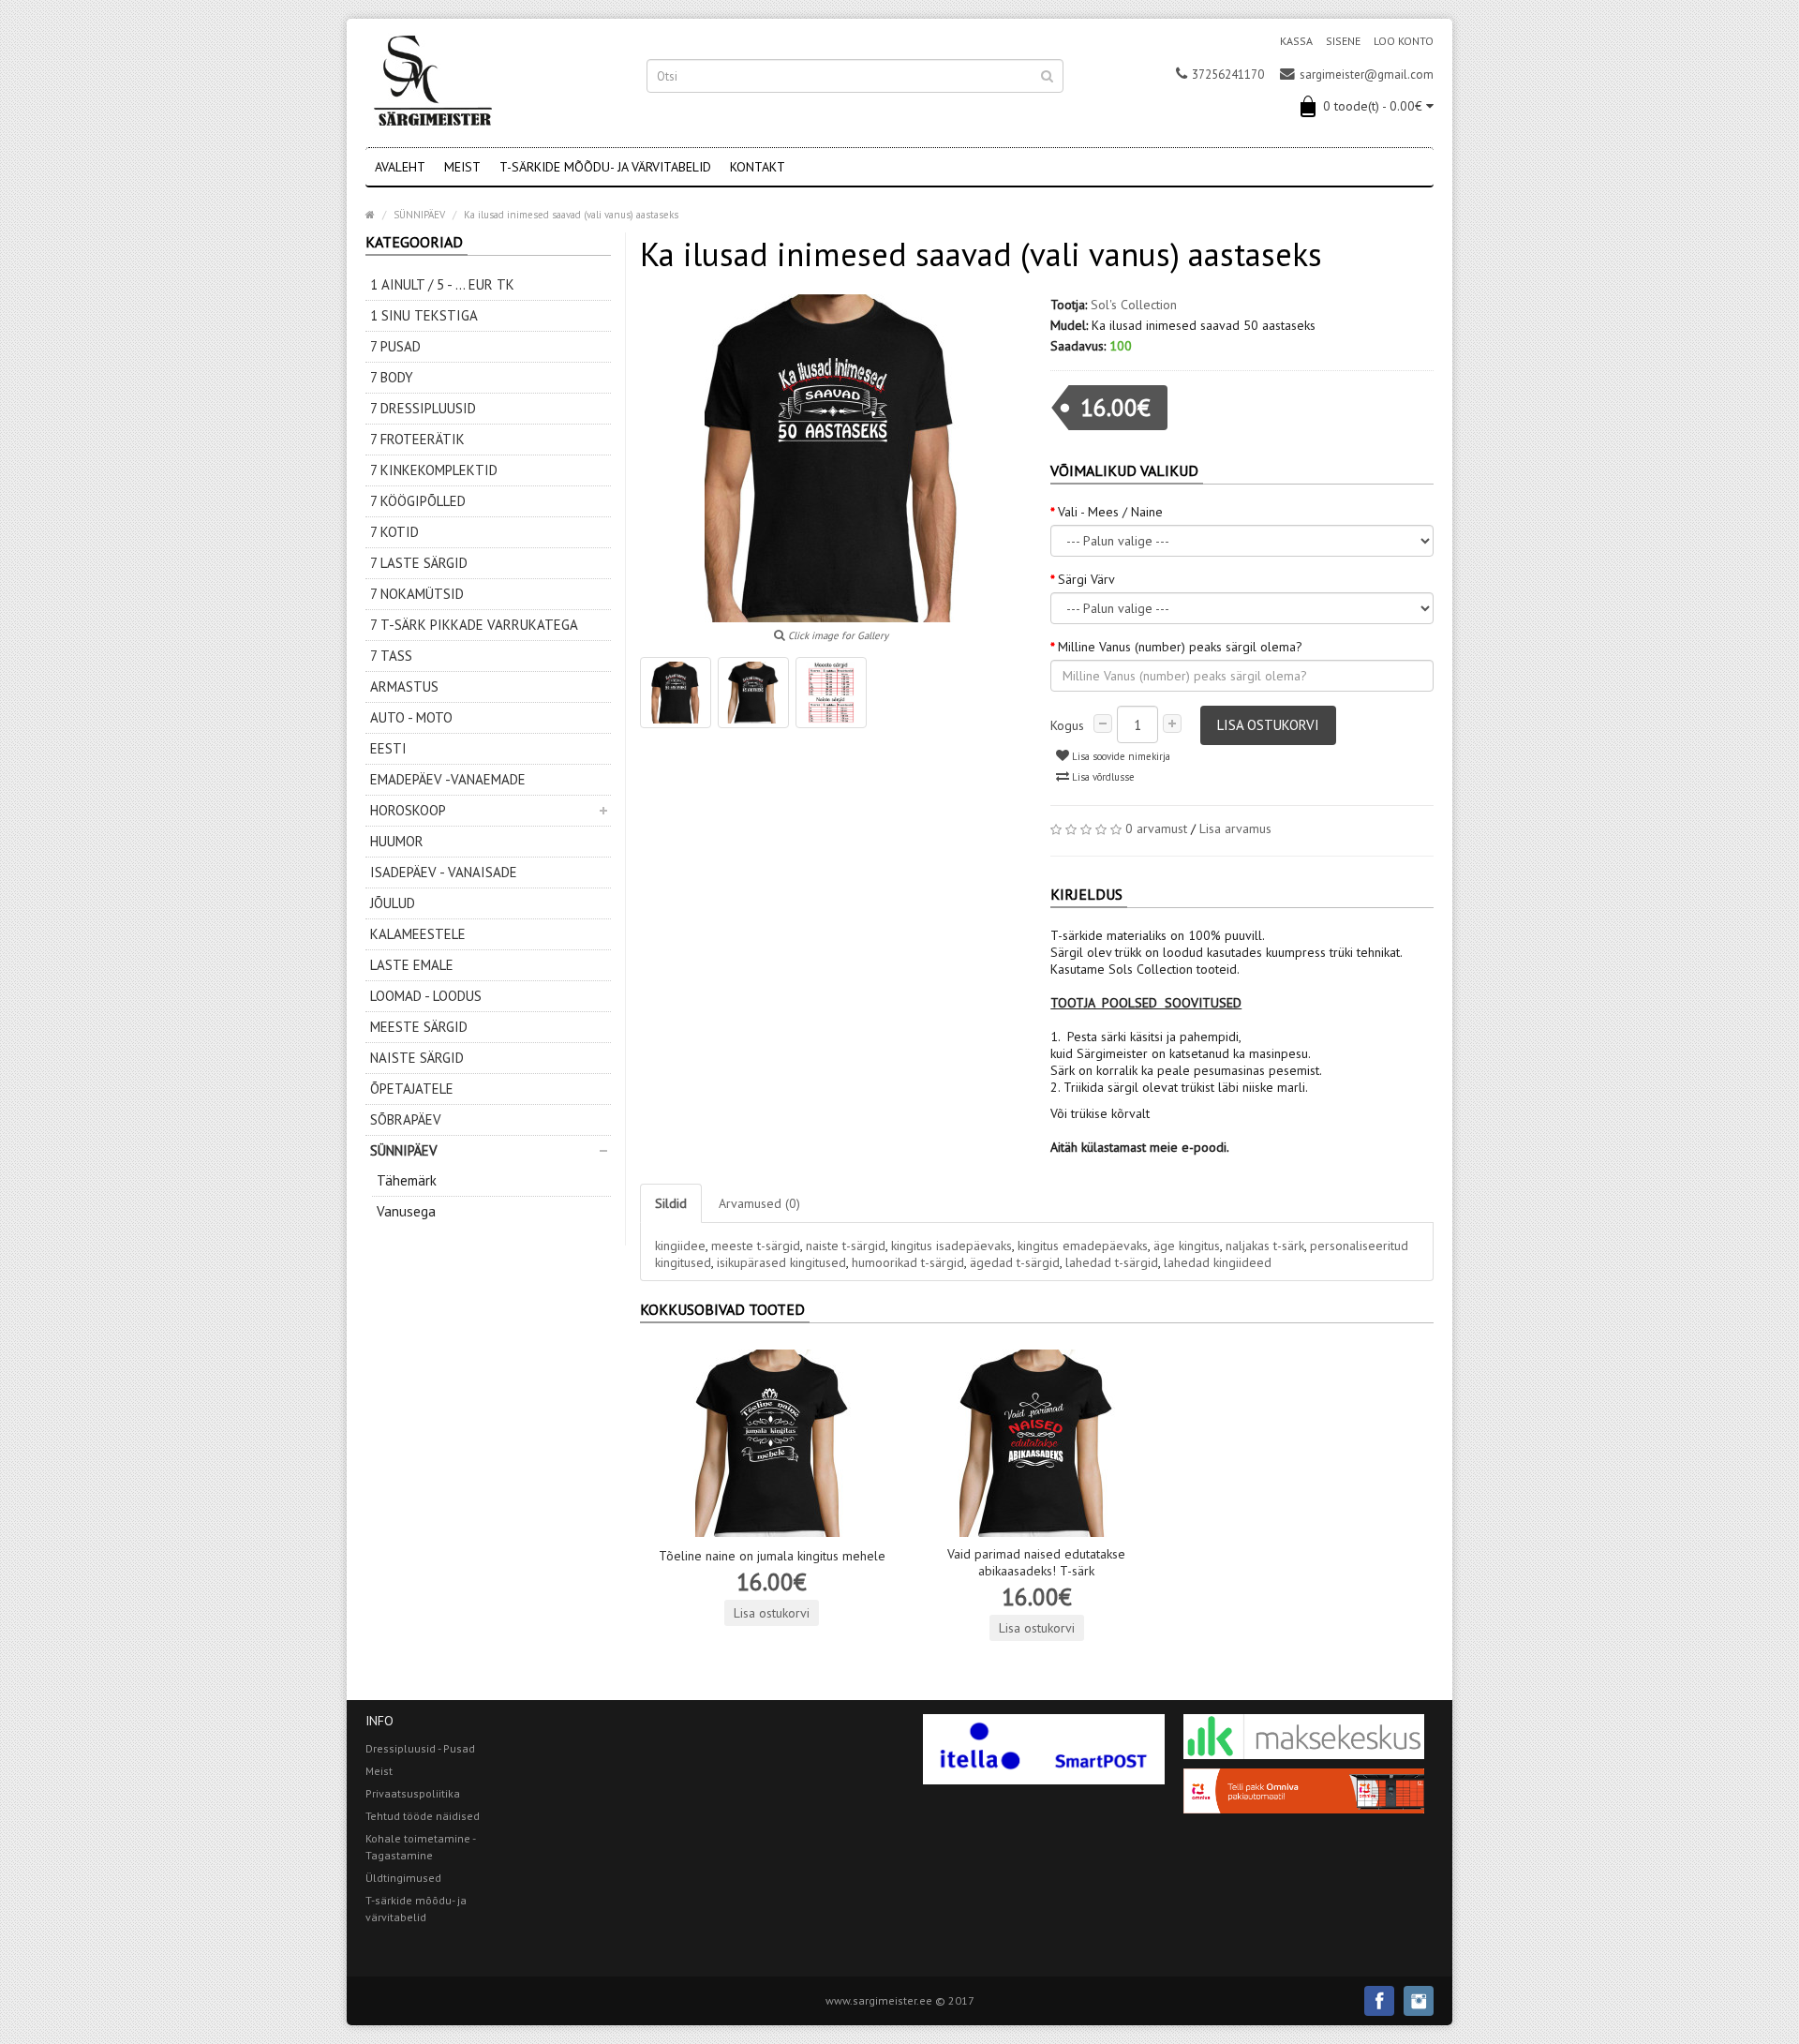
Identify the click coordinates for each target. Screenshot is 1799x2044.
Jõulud (393, 903)
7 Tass (391, 656)
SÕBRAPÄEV (406, 1119)
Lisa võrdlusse (1102, 777)
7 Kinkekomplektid (434, 470)
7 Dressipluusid (423, 408)
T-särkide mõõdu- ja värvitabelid (605, 167)
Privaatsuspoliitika (413, 1793)
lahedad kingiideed (1218, 1262)
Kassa (1296, 41)
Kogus (1067, 725)
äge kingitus (1187, 1246)
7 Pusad (395, 346)
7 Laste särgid (419, 563)
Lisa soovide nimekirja (1120, 756)
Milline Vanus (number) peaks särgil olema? (1180, 647)
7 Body (392, 377)
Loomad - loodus (426, 996)
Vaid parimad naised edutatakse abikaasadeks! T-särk (1036, 1562)
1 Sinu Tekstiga (424, 315)
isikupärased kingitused (781, 1262)
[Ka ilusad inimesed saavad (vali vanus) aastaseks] (676, 693)
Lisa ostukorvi (1268, 725)
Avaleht (400, 167)
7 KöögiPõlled (418, 501)
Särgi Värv (1086, 579)
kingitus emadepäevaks (1083, 1246)
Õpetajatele (412, 1089)
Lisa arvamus (1235, 828)
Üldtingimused (403, 1878)
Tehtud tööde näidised (423, 1816)
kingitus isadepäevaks (952, 1246)
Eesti (388, 748)
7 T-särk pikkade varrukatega (474, 625)
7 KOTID (394, 532)
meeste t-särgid (756, 1246)
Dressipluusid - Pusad (420, 1748)
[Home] (370, 215)
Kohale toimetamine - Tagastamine (420, 1847)
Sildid (671, 1203)
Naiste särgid (417, 1058)
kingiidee (680, 1246)
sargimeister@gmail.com (1367, 75)
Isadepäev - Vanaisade (444, 872)
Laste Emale (412, 965)
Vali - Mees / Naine (1110, 512)
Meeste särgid (419, 1027)
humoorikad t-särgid (908, 1262)
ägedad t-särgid (1015, 1262)
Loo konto (1404, 41)
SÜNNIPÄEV (404, 1150)
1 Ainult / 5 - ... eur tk (442, 284)
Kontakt (758, 167)
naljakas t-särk (1265, 1246)
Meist (462, 167)
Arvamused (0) (759, 1203)
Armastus (404, 686)
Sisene (1343, 41)
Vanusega (406, 1211)
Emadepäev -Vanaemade (448, 779)
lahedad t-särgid (1112, 1262)
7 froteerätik (417, 439)
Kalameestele (418, 934)
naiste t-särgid (846, 1246)
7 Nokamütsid (417, 594)
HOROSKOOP (408, 810)
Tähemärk (407, 1180)
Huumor (397, 841)
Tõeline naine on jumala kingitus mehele (772, 1556)
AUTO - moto (411, 717)
